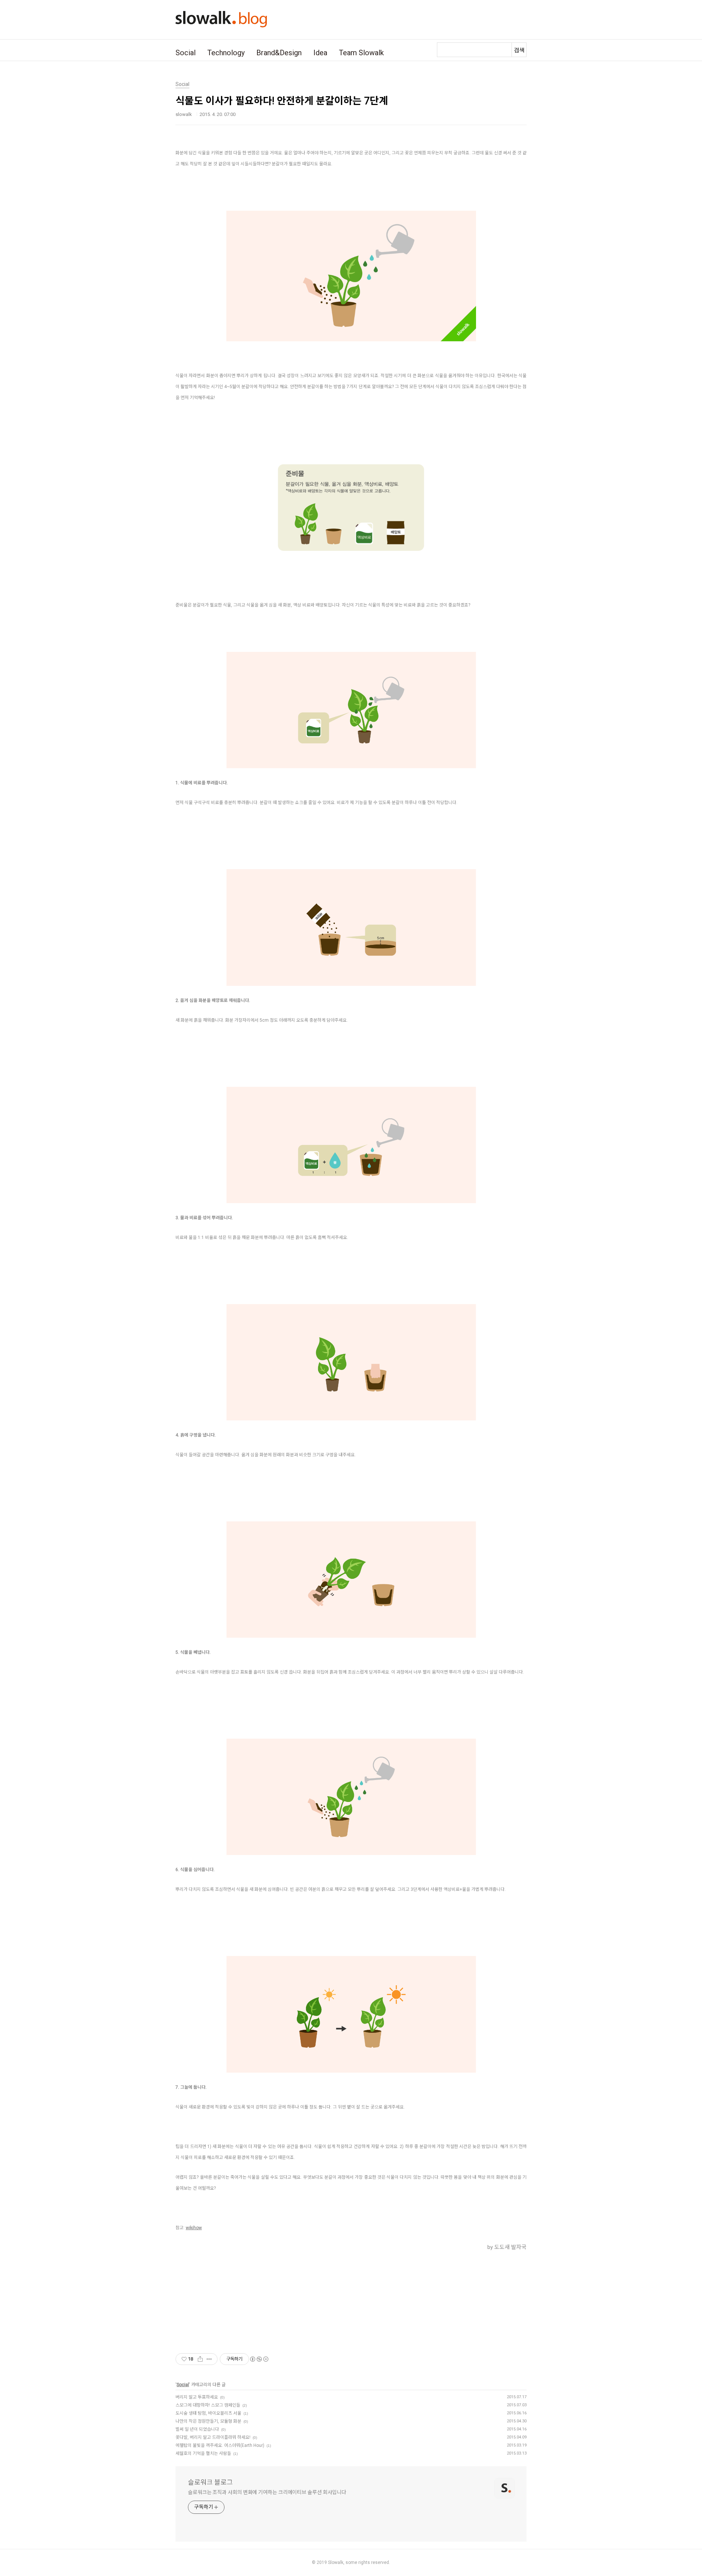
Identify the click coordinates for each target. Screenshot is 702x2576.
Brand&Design (279, 53)
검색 (519, 50)
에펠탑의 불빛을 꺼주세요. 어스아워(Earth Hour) (220, 2445)
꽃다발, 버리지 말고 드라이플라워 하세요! (213, 2437)
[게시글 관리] (209, 2359)
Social (186, 53)
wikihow (194, 2228)
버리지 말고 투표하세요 (197, 2397)
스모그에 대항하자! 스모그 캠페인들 (208, 2405)
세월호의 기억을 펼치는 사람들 (203, 2453)
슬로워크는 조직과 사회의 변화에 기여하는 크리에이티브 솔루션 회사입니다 (267, 2492)
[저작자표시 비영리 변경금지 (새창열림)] (259, 2359)
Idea (320, 53)
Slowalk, (336, 2562)
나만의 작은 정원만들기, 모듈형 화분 (208, 2421)
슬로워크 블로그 (210, 2482)
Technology (226, 53)
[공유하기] (200, 2359)
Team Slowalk (361, 53)
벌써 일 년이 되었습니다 (197, 2429)
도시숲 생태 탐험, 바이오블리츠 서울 (208, 2413)
